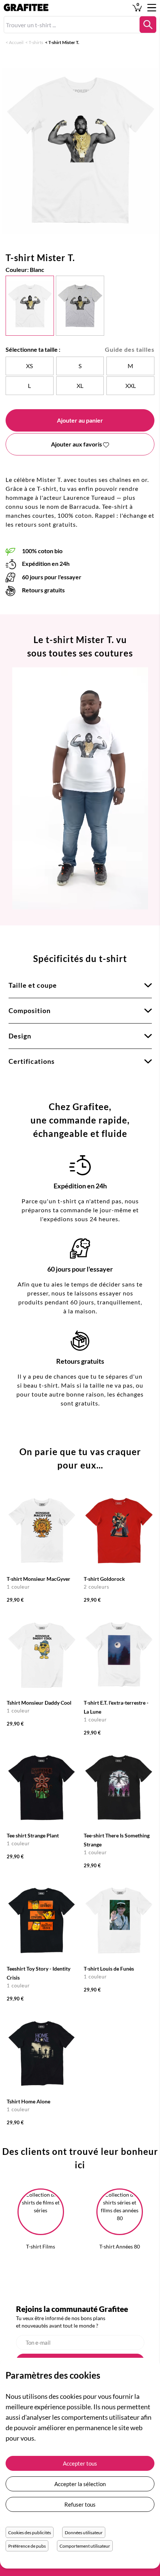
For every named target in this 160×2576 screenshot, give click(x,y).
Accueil (16, 42)
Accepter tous (80, 2463)
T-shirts (36, 42)
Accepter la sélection (80, 2484)
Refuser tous (80, 2504)
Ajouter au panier (80, 420)
